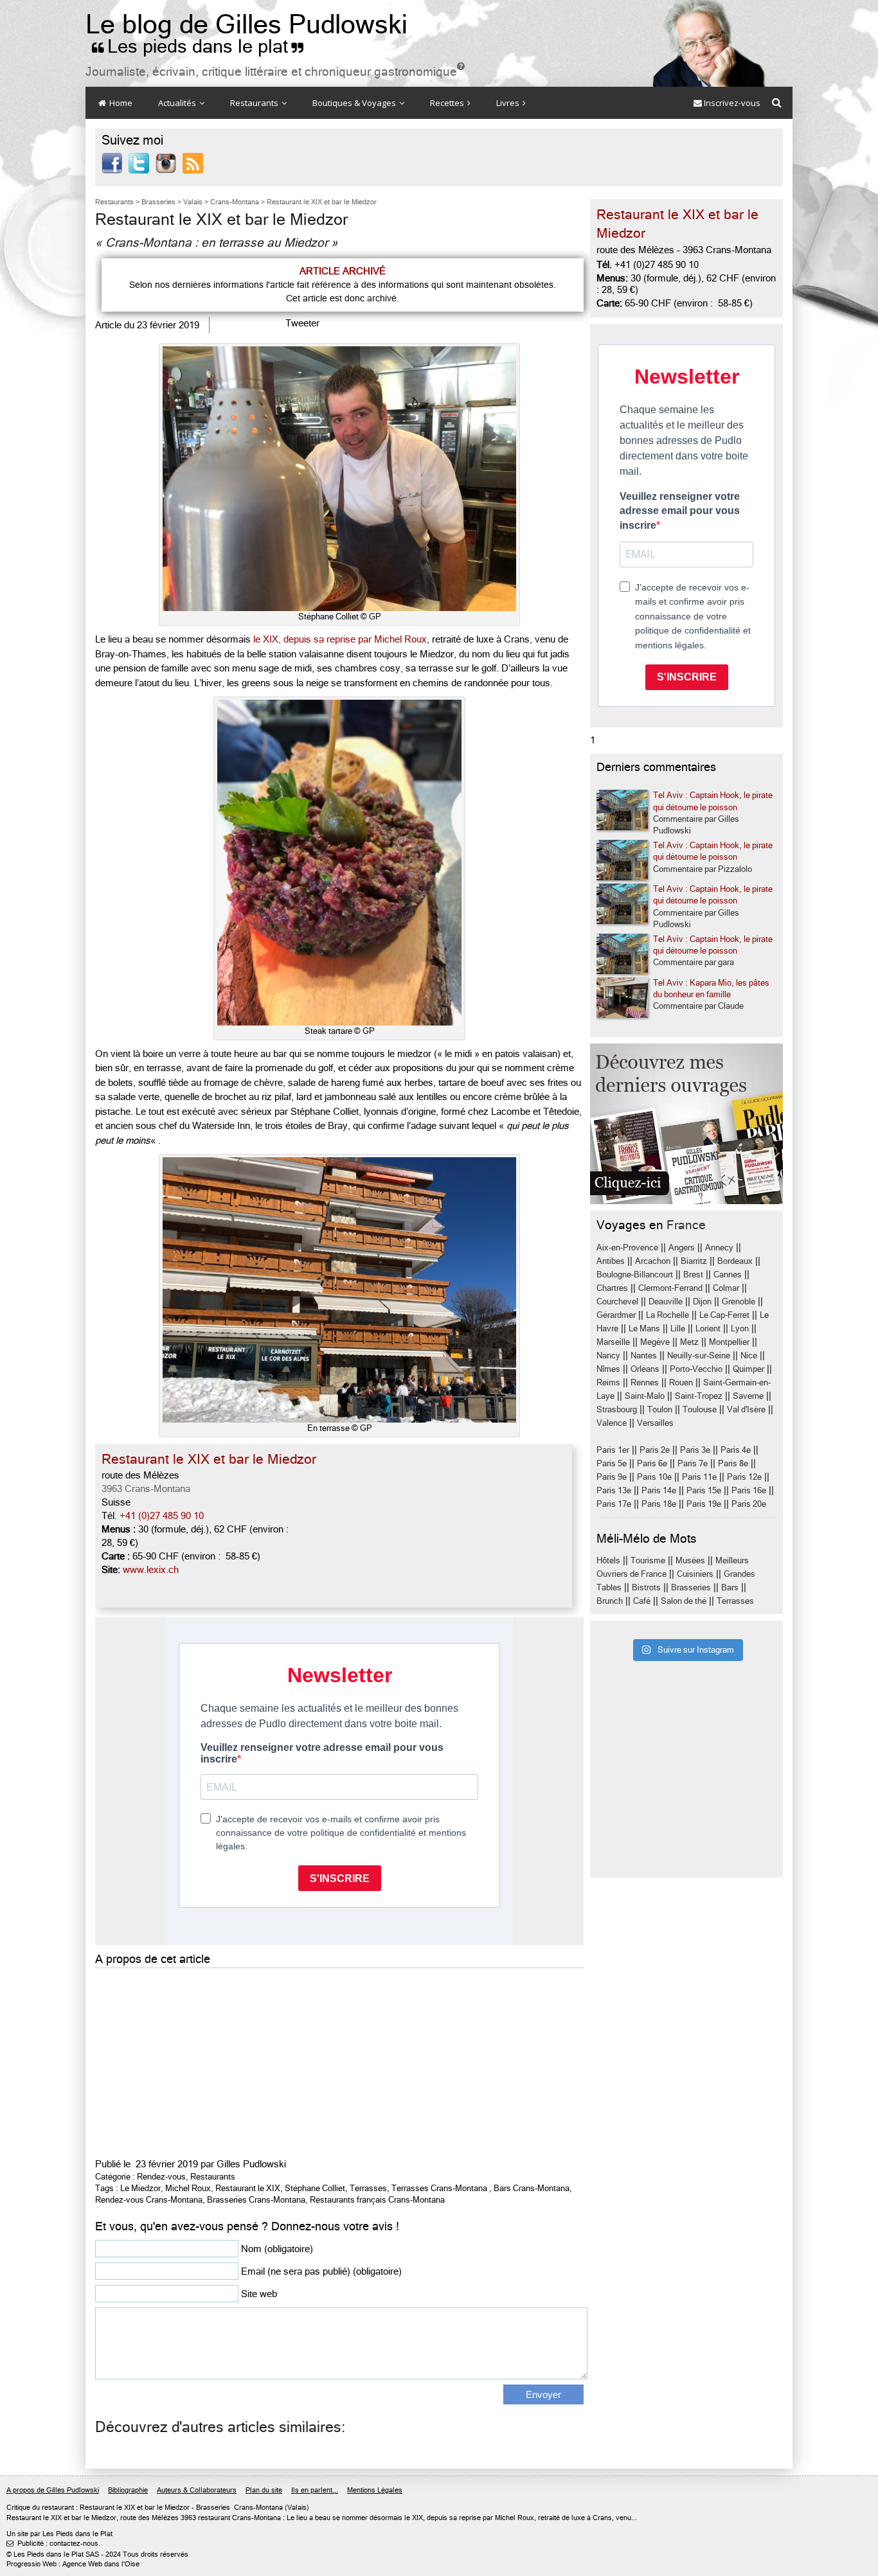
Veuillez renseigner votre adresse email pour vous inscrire (680, 511)
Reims (608, 1382)
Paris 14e (659, 1490)
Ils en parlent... (315, 2490)
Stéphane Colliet (315, 2188)
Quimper (748, 1369)
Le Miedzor (140, 2188)
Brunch (610, 1601)
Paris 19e (704, 1504)
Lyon (740, 1328)
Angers (682, 1248)
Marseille (613, 1342)
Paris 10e (654, 1477)
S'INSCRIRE (687, 677)
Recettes (448, 103)
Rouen (681, 1382)
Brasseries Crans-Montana (256, 2200)
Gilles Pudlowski (251, 2164)
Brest (693, 1275)
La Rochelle (667, 1315)
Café (642, 1601)
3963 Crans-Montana (146, 1489)
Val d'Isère (746, 1409)
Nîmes (608, 1369)
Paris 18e (659, 1504)
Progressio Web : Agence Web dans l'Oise (73, 2564)
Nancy (608, 1355)
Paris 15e (704, 1490)
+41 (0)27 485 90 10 (162, 1516)
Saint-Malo (645, 1396)
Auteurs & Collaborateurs (197, 2490)
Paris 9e (612, 1477)
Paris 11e (699, 1477)
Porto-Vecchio (696, 1369)
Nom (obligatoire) (277, 2249)
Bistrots (646, 1587)
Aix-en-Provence (627, 1248)
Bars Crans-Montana (532, 2188)
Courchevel (617, 1301)
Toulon (660, 1409)
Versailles (655, 1423)
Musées (690, 1560)
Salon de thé (684, 1601)
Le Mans (644, 1328)
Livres (509, 103)
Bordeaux (735, 1261)
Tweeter (302, 323)
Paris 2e (655, 1450)
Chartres (612, 1288)
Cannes (728, 1275)
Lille (678, 1328)
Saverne (748, 1396)
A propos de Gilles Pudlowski (53, 2490)
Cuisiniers (695, 1574)
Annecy (719, 1248)
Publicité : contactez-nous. (53, 2544)
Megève (655, 1342)
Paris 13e (614, 1490)
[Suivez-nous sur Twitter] (139, 163)
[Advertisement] (339, 2061)
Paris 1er (613, 1450)
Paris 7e (693, 1463)
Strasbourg (617, 1409)
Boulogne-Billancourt (635, 1275)
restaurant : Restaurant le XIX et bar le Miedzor (116, 2508)
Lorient (708, 1328)
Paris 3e (695, 1450)
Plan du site (264, 2490)
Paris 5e (612, 1463)
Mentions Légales (375, 2490)
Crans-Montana (258, 2508)
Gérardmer (616, 1315)
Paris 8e (733, 1463)
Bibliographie (128, 2490)
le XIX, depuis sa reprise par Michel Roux (340, 639)
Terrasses (368, 2188)
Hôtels (608, 1560)
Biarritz (694, 1261)
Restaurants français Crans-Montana (377, 2200)
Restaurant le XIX (248, 2188)
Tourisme (648, 1560)
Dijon (702, 1301)
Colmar (726, 1288)
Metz (689, 1342)
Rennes (645, 1382)
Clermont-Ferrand (670, 1288)
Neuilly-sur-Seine (699, 1355)
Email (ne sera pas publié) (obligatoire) (321, 2271)
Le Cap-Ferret (724, 1315)
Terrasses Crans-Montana (439, 2188)
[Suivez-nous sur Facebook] (112, 163)
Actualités (178, 103)
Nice (749, 1355)
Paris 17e (614, 1504)
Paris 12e (744, 1477)
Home (120, 103)
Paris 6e (652, 1463)
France (686, 1225)
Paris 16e (749, 1490)
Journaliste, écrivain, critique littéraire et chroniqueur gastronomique (275, 72)
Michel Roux (188, 2188)
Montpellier (729, 1342)
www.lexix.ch (151, 1570)
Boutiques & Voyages (355, 103)
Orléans (645, 1369)
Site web (259, 2294)
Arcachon (653, 1261)
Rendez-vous (161, 2177)
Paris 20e (749, 1504)
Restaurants (255, 103)
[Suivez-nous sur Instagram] (166, 163)
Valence (612, 1423)
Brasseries (691, 1587)
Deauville (666, 1301)
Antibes (611, 1261)
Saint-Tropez (699, 1396)
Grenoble (739, 1301)
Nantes (644, 1355)
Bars (730, 1587)
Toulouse (700, 1409)
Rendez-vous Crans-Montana (149, 2200)
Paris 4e (736, 1450)
